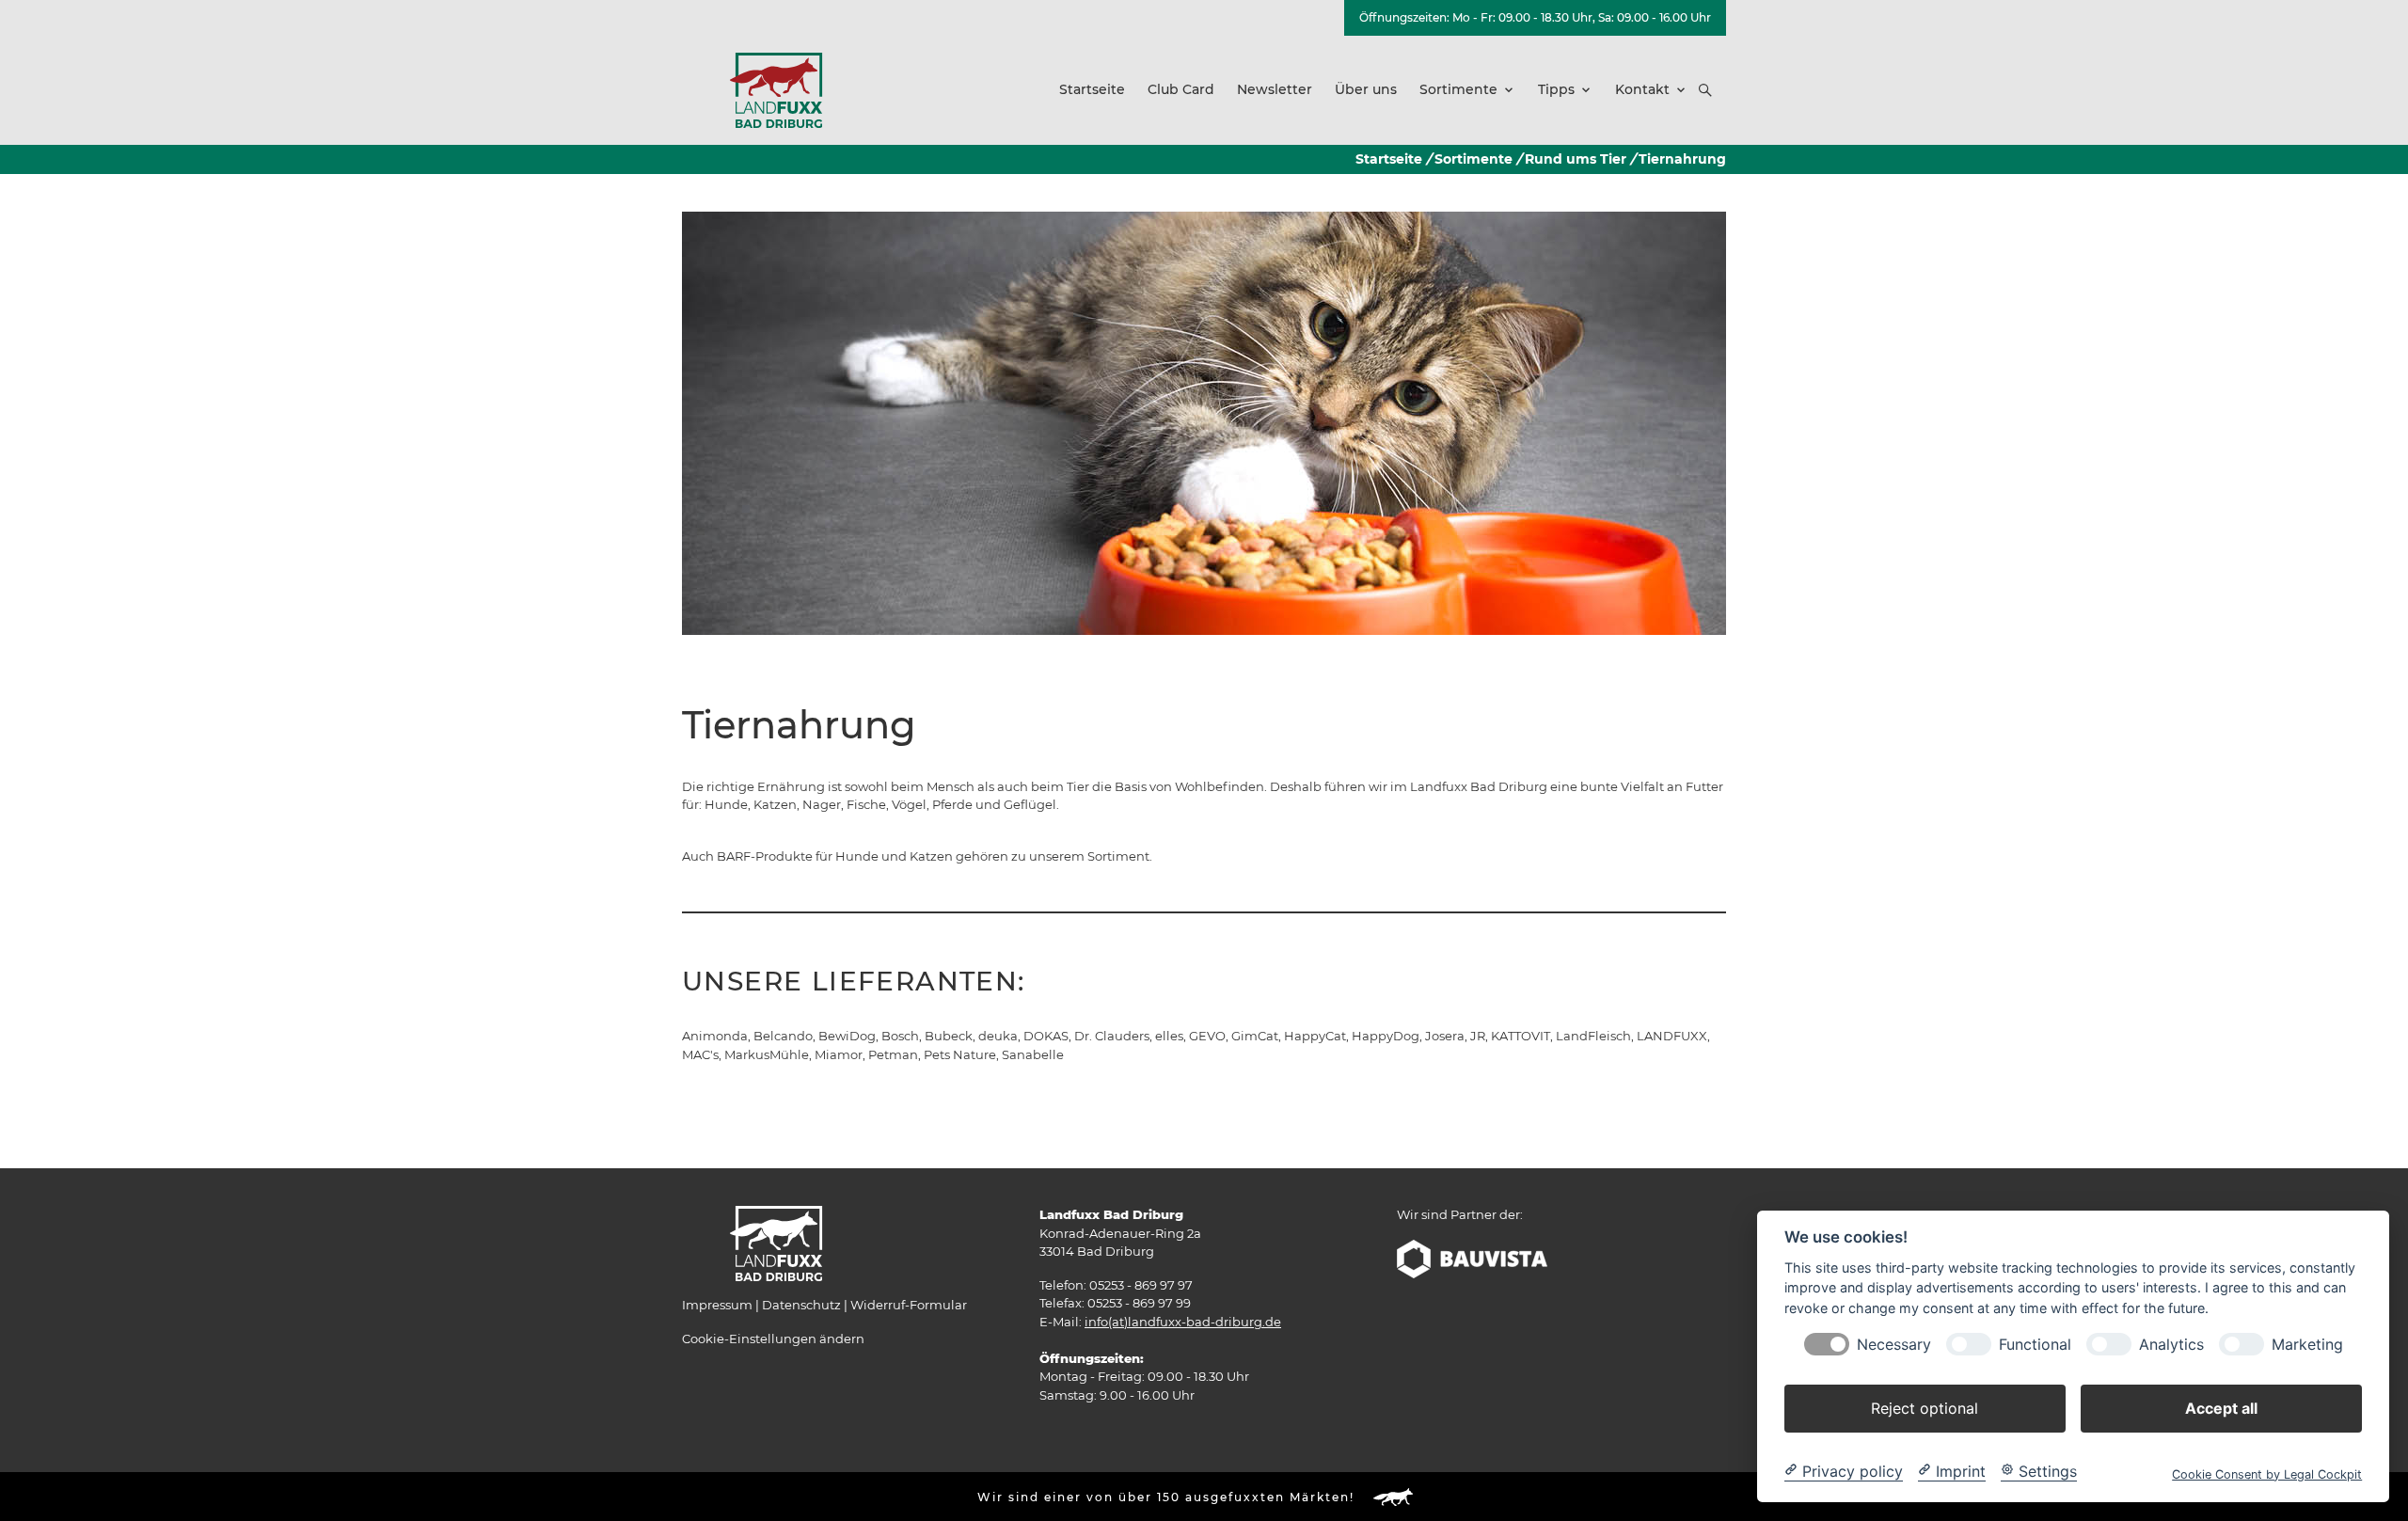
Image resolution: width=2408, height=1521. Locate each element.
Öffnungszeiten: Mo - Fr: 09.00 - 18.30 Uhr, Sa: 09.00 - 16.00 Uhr (1535, 17)
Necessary (1894, 1344)
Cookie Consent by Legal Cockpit (2267, 1473)
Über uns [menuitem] (1366, 89)
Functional (2035, 1344)
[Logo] (776, 89)
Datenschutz (801, 1305)
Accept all (2221, 1407)
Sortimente (1473, 159)
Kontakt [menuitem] (1642, 89)
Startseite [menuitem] (1092, 89)
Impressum (717, 1305)
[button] (1705, 90)
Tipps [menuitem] (1556, 89)
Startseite (1389, 159)
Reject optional (1925, 1407)
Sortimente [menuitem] (1458, 89)
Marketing (2307, 1344)
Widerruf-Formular (909, 1305)
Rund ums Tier (1576, 159)
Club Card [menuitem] (1181, 89)
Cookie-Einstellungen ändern (773, 1339)
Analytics (2171, 1344)
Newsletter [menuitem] (1275, 89)
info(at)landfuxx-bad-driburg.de (1183, 1322)
